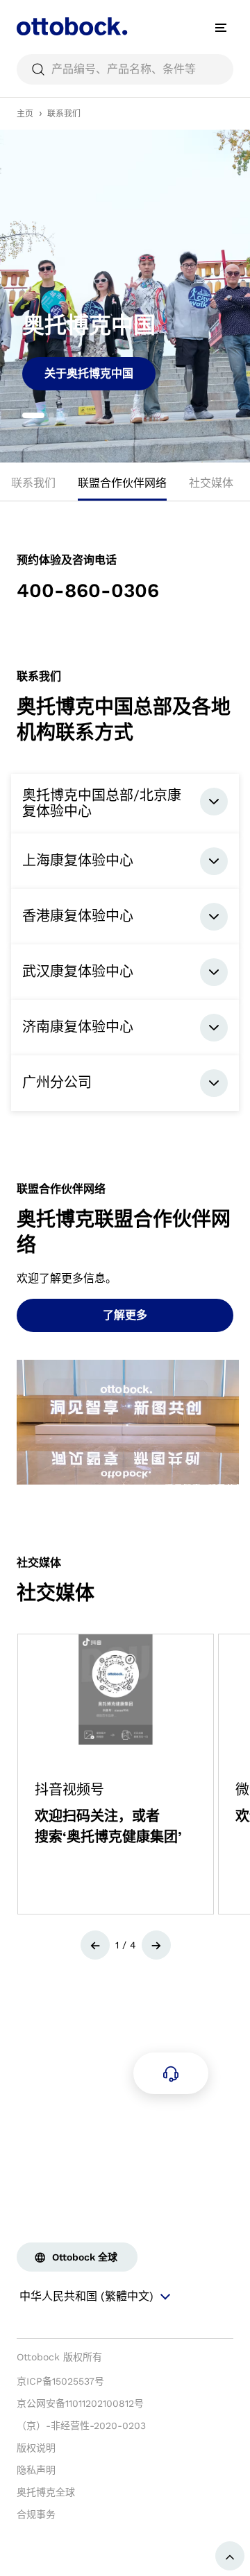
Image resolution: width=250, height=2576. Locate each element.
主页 (25, 114)
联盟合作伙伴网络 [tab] (122, 483)
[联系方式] (171, 2073)
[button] (95, 1945)
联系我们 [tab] (33, 483)
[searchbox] (125, 69)
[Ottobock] (72, 28)
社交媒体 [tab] (211, 483)
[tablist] (125, 487)
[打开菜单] (221, 28)
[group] (125, 296)
